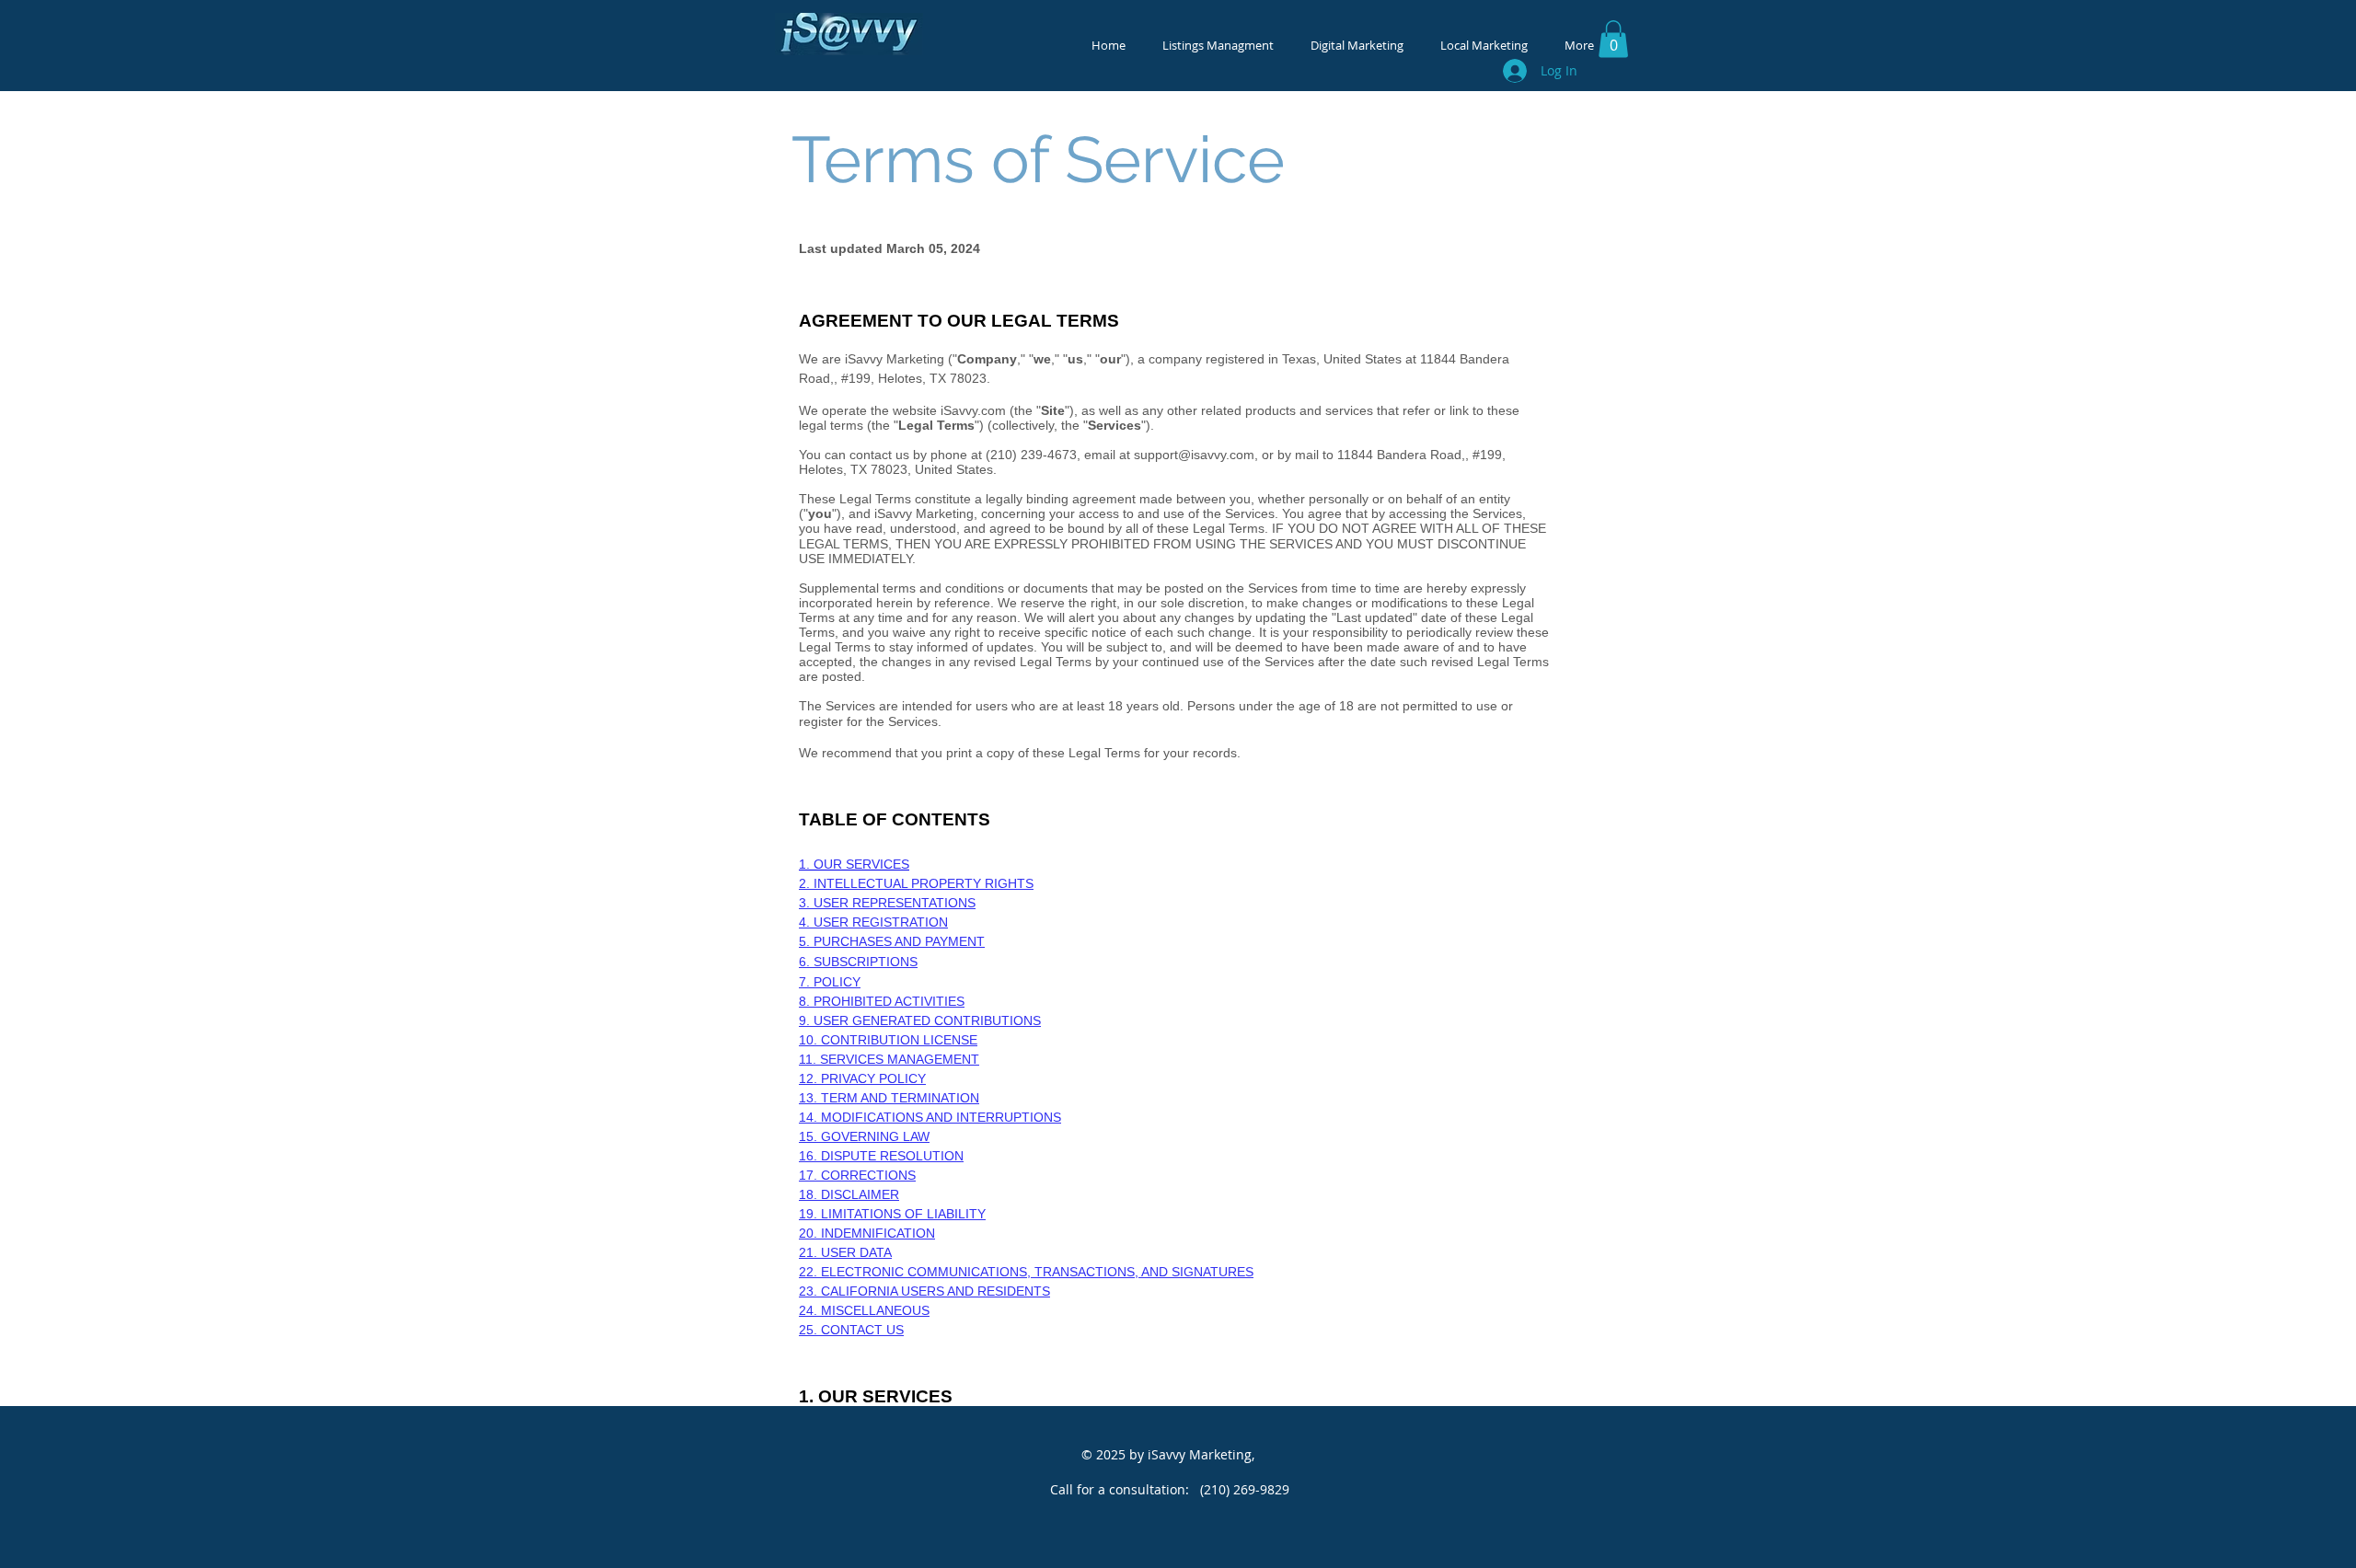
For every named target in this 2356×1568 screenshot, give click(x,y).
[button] (1613, 39)
